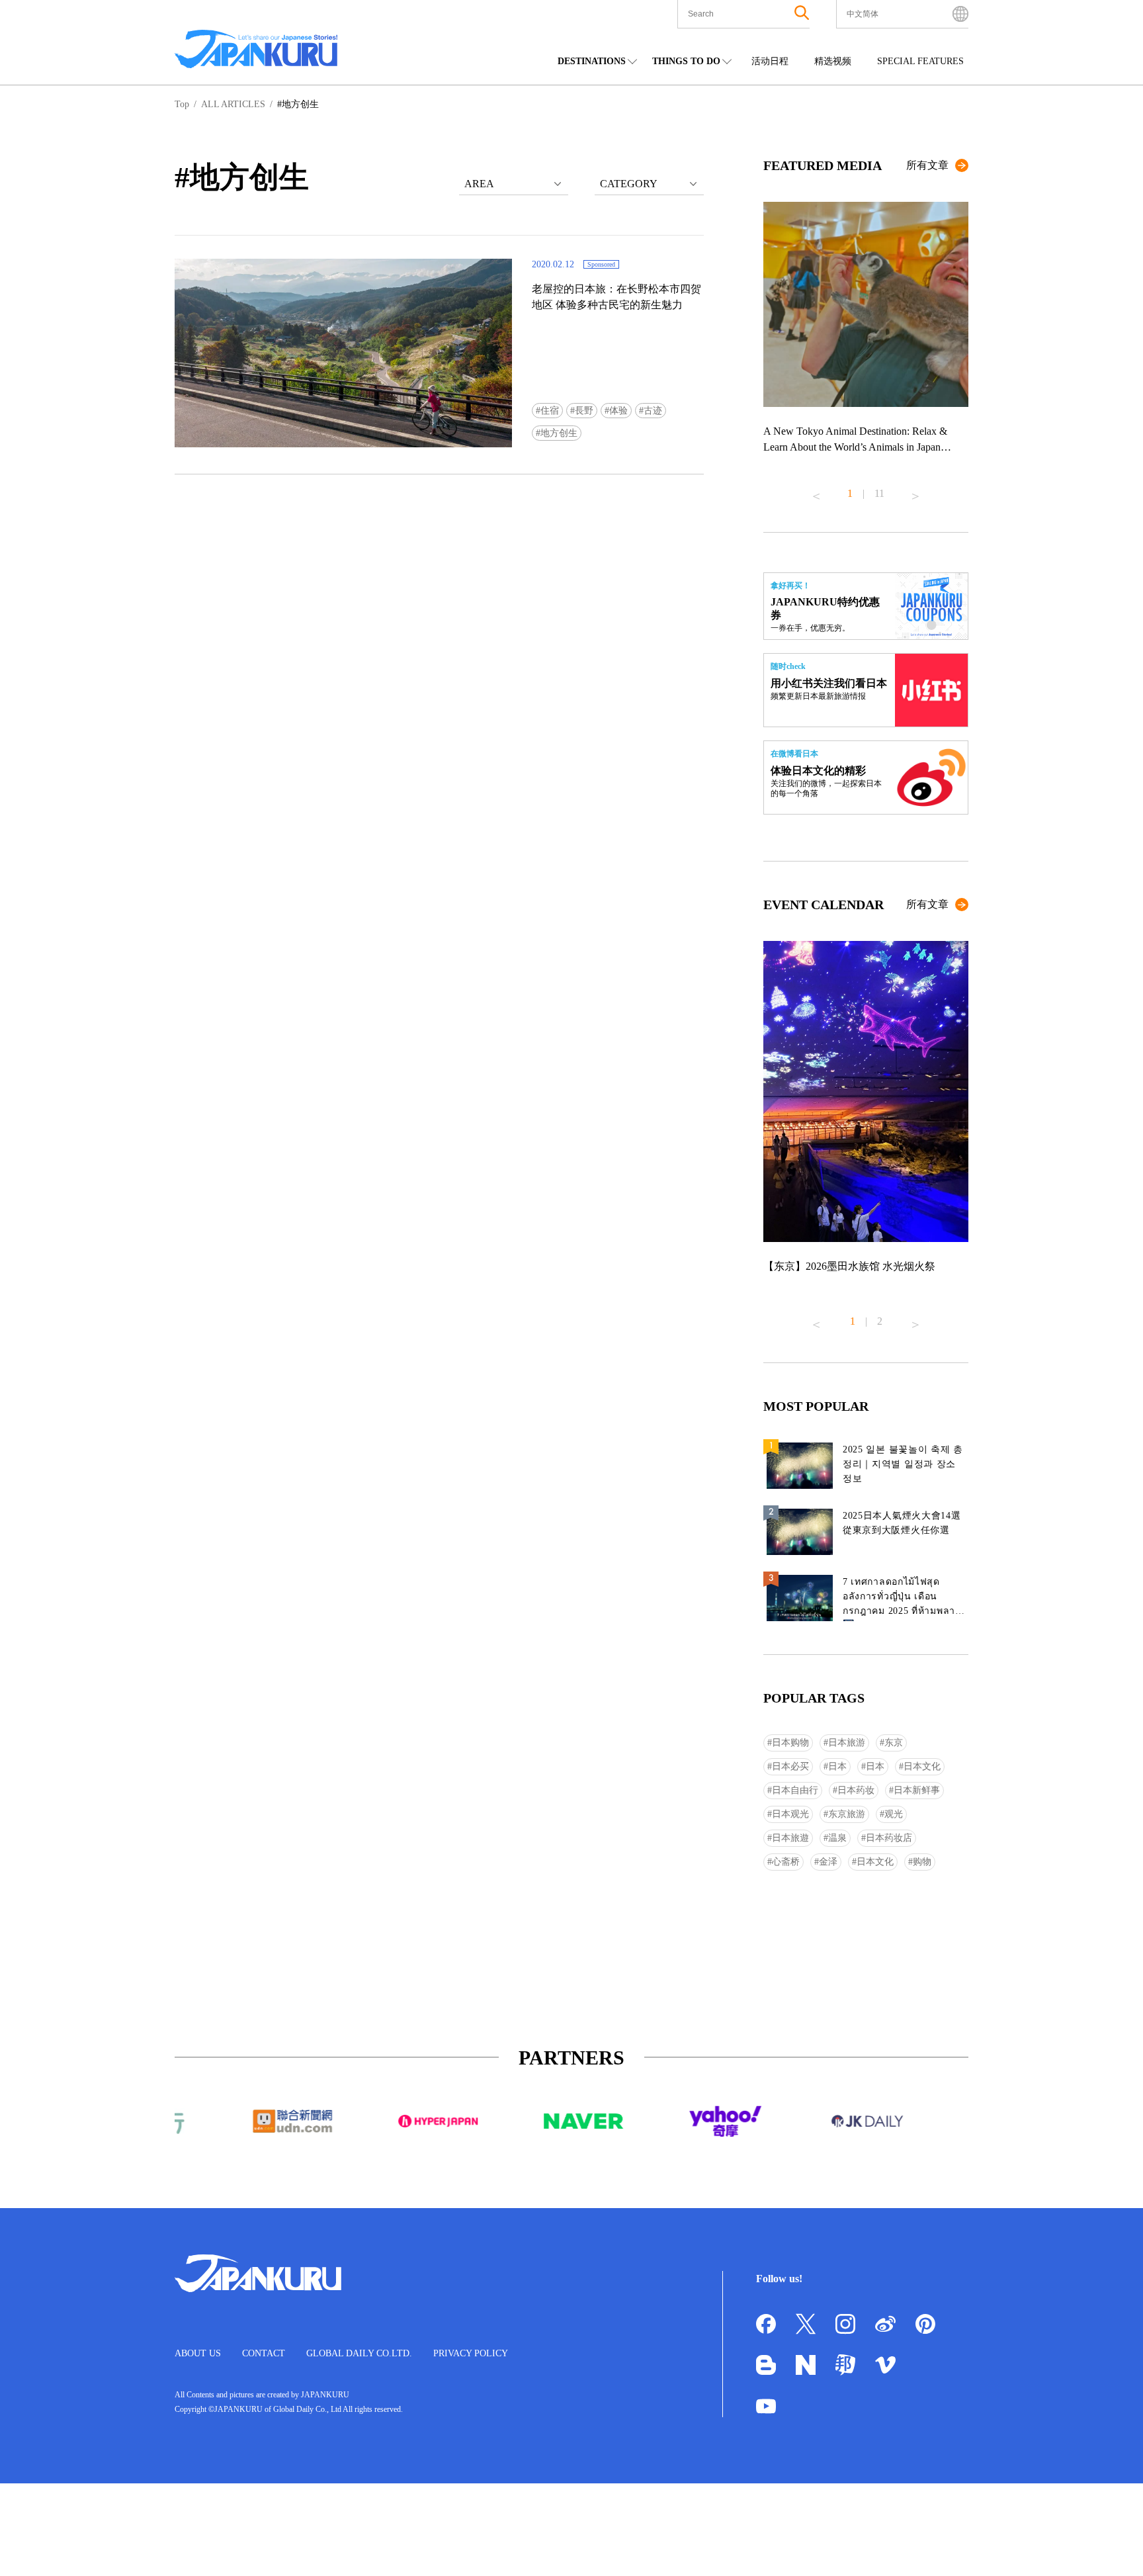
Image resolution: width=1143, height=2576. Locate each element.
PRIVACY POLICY (471, 2353)
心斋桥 (786, 1862)
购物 (922, 1862)
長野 (584, 411)
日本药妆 (856, 1790)
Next (915, 491)
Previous (816, 491)
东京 (894, 1743)
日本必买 (790, 1766)
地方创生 (559, 433)
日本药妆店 (889, 1838)
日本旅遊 (790, 1838)
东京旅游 (847, 1814)
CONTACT (264, 2353)
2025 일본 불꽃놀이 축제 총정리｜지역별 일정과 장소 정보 (903, 1464)
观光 (894, 1814)
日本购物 (790, 1743)
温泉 (837, 1838)
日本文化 (922, 1766)
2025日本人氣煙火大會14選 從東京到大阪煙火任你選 (902, 1523)
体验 (618, 411)
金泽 (828, 1862)
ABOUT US (198, 2353)
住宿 (550, 411)
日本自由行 (795, 1790)
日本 (837, 1766)
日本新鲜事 (917, 1790)
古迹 (653, 411)
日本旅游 (847, 1743)
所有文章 (927, 165)
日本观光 (790, 1814)
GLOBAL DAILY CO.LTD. (359, 2353)
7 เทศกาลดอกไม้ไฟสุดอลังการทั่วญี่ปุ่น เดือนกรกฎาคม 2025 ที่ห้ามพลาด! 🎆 (904, 1599)
